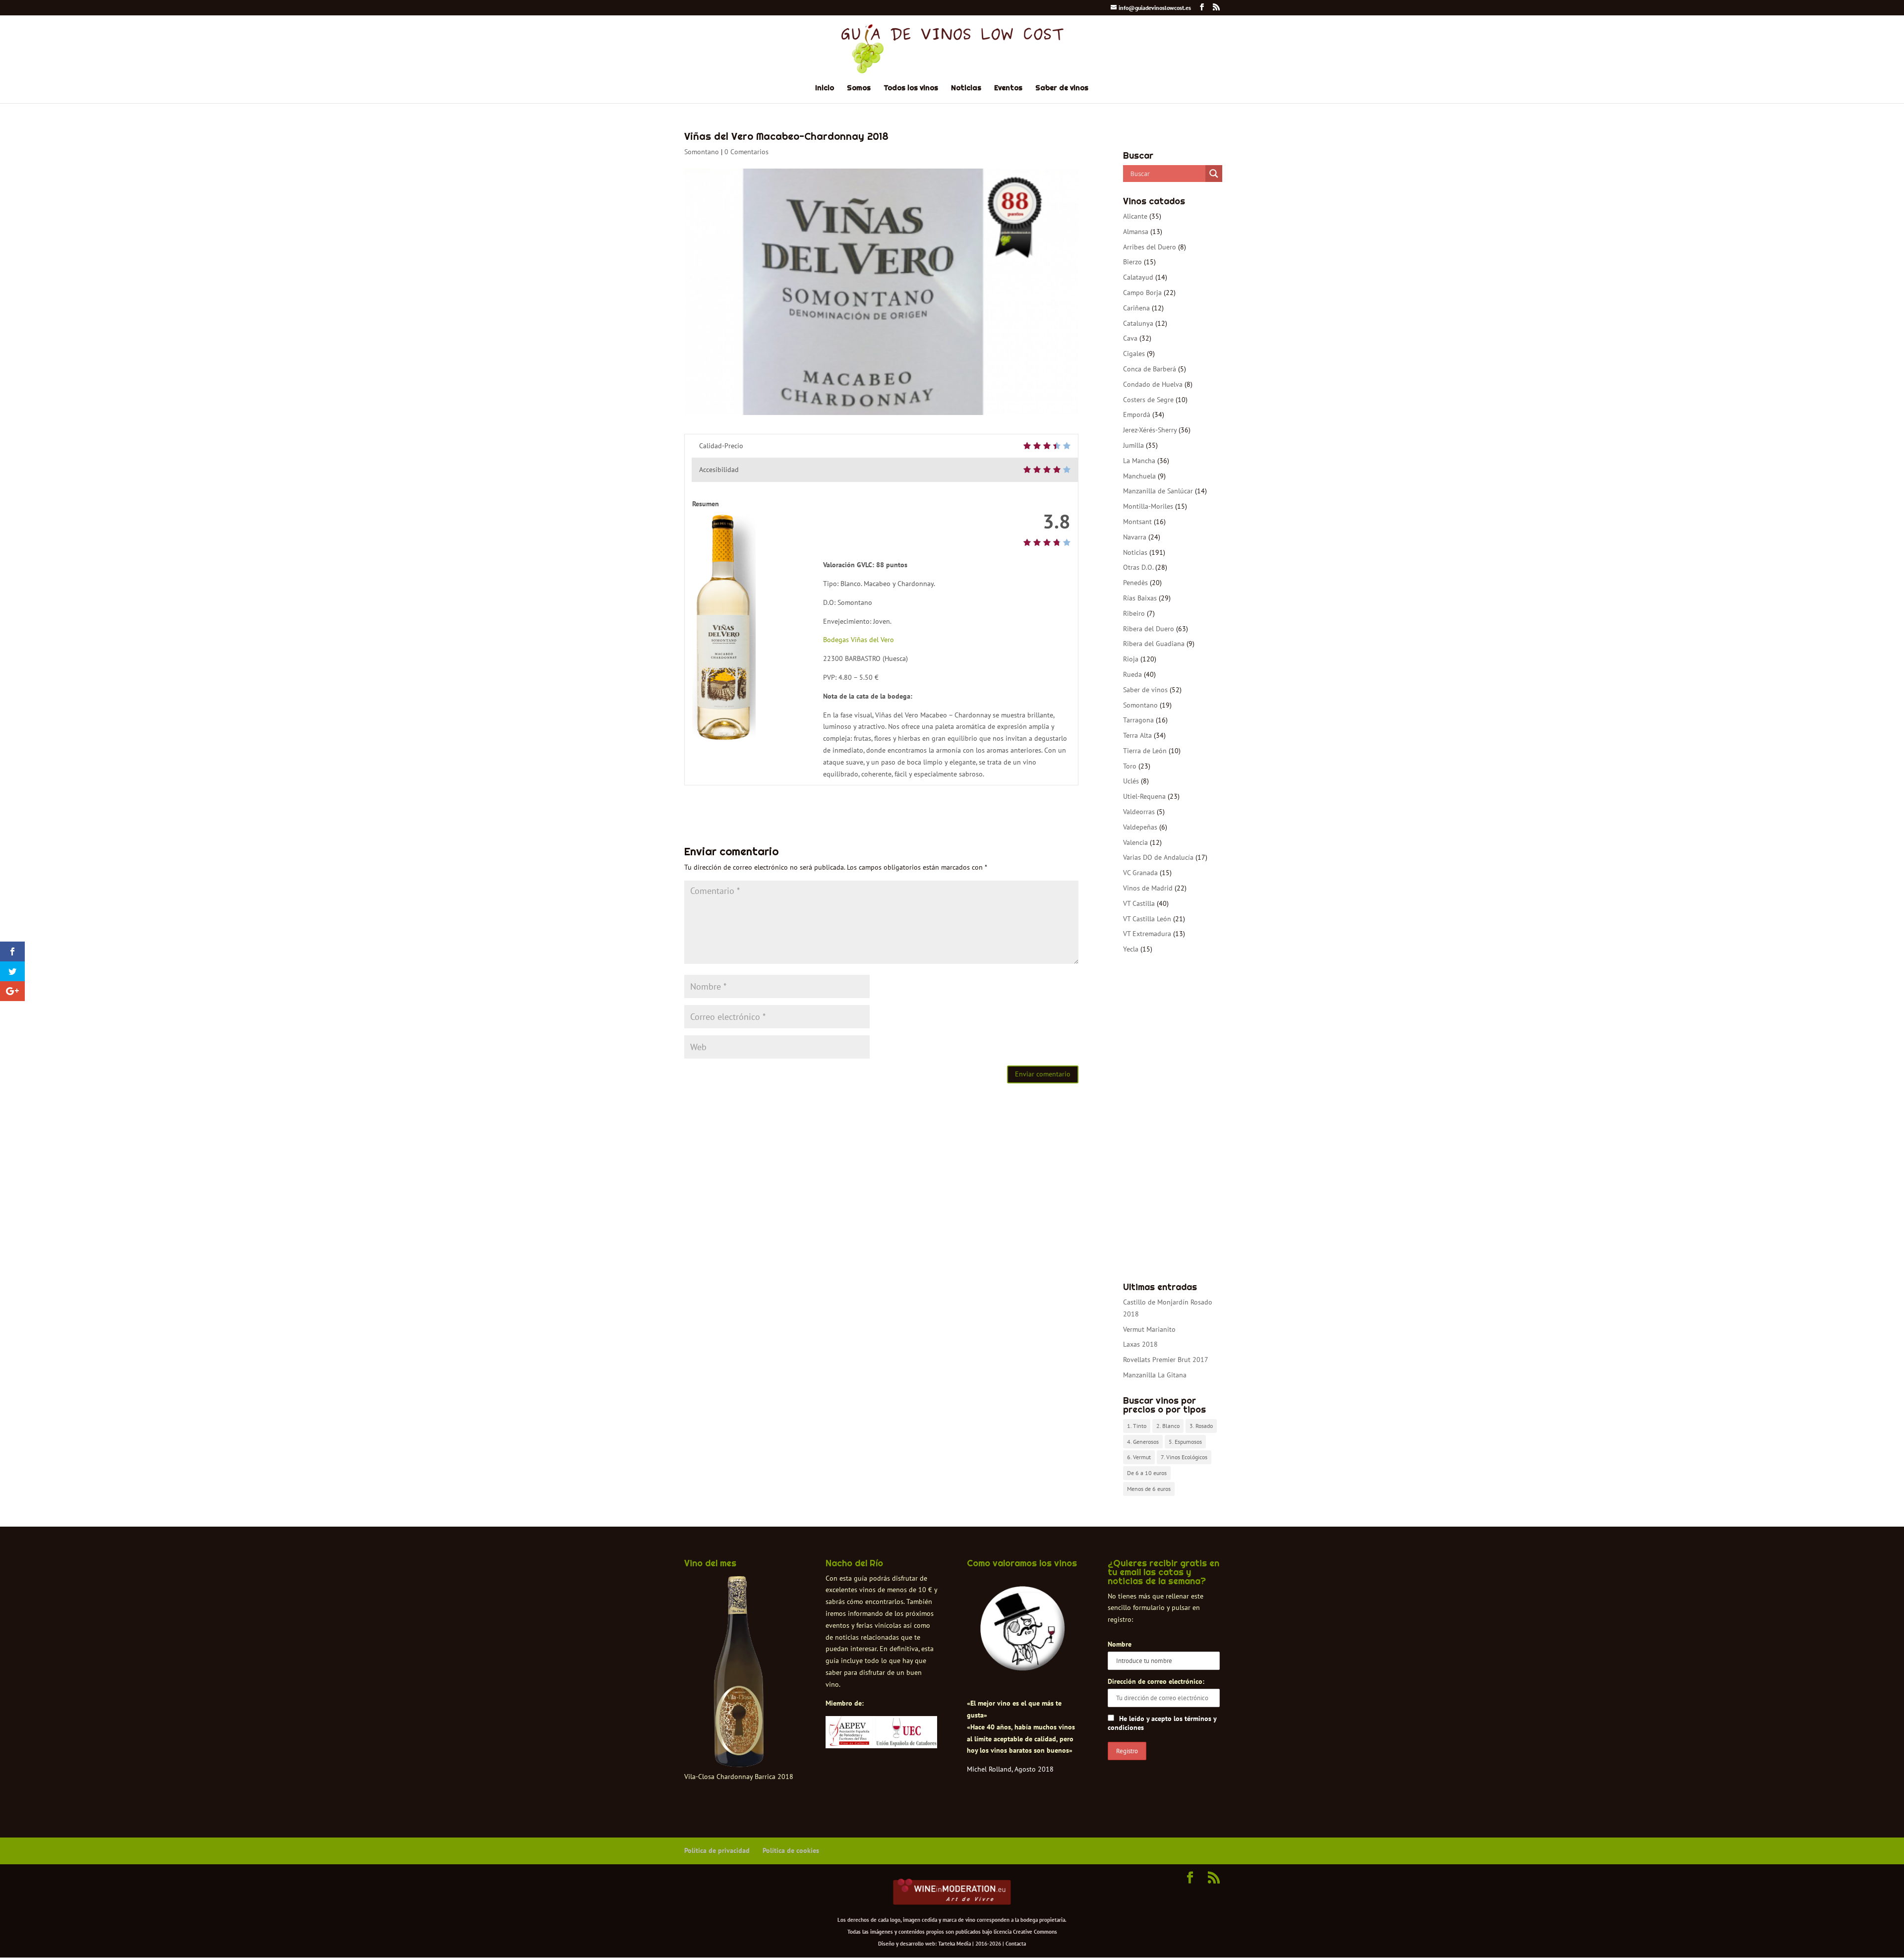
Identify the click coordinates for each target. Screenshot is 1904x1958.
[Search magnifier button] (1214, 174)
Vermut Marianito (1149, 1329)
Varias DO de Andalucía (1158, 857)
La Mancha (1139, 461)
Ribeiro (1134, 613)
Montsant (1137, 522)
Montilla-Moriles (1148, 506)
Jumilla (1133, 445)
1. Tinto (1137, 1426)
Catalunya (1138, 323)
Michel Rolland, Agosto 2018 (1010, 1769)
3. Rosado (1201, 1426)
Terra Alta (1137, 735)
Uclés (1131, 781)
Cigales (1134, 354)
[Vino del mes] (739, 1672)
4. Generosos (1143, 1442)
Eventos (1008, 88)
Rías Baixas (1140, 598)
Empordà (1137, 415)
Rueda (1132, 674)
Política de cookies (791, 1850)
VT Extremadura (1147, 934)
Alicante (1135, 216)
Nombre (1120, 1644)
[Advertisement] (1171, 1119)
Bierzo (1132, 262)
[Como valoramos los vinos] (1023, 1662)
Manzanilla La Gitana (1155, 1375)
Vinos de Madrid (1148, 888)
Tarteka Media (954, 1944)
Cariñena (1136, 308)
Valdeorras (1139, 812)
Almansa (1136, 232)
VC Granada (1140, 873)
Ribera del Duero (1149, 629)
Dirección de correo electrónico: (1156, 1681)
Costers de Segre (1148, 400)
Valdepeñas (1140, 827)
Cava (1130, 338)
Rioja (1131, 659)
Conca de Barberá (1150, 369)
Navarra (1135, 537)
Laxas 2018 (1140, 1344)
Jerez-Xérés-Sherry (1150, 430)
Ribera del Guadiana (1154, 644)
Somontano (702, 152)
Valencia (1135, 842)
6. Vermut (1139, 1457)
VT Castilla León (1147, 919)
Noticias (966, 88)
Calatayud (1138, 277)
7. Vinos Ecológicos (1184, 1457)
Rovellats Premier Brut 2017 (1166, 1360)
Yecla (1131, 949)
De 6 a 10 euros (1147, 1473)
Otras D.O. (1138, 567)
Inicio (825, 88)
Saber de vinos (1062, 88)
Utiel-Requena (1144, 796)
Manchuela (1139, 476)
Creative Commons (1035, 1932)
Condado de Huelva (1153, 384)
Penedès (1135, 583)
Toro (1130, 766)
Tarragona (1138, 720)
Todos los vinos (911, 88)
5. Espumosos (1185, 1442)
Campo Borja (1142, 293)
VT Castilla (1139, 903)
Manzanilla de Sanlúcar (1158, 491)
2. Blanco (1168, 1426)
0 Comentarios (746, 152)
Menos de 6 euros (1149, 1489)
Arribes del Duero (1150, 247)
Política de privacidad (717, 1850)
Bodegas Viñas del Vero (859, 640)
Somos (859, 88)
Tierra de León (1145, 751)
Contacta (1016, 1944)
